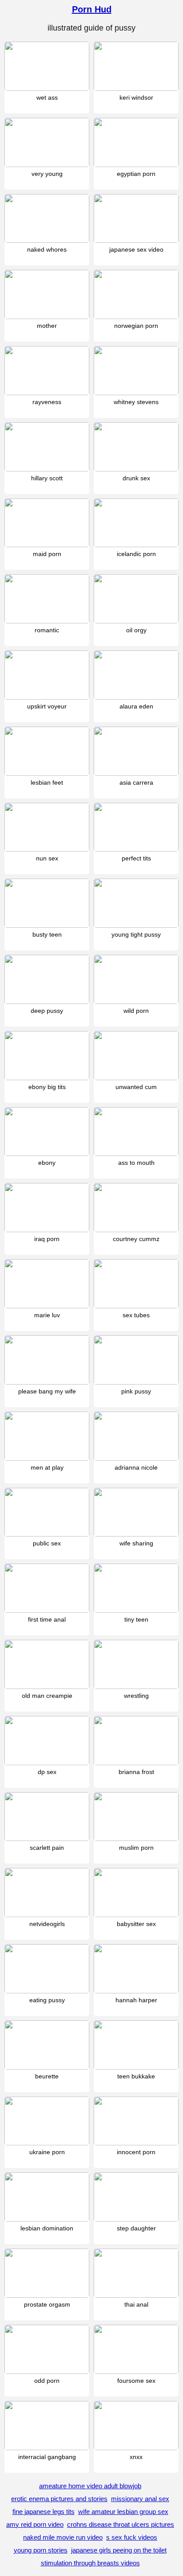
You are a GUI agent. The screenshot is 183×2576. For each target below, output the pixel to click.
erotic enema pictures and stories (59, 2499)
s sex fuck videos (132, 2537)
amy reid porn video (35, 2524)
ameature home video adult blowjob (90, 2486)
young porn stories (41, 2550)
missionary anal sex (140, 2499)
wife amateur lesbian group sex (123, 2512)
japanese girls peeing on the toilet (119, 2550)
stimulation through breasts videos (90, 2563)
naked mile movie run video (63, 2537)
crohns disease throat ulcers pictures (121, 2524)
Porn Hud (92, 9)
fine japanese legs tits (44, 2512)
